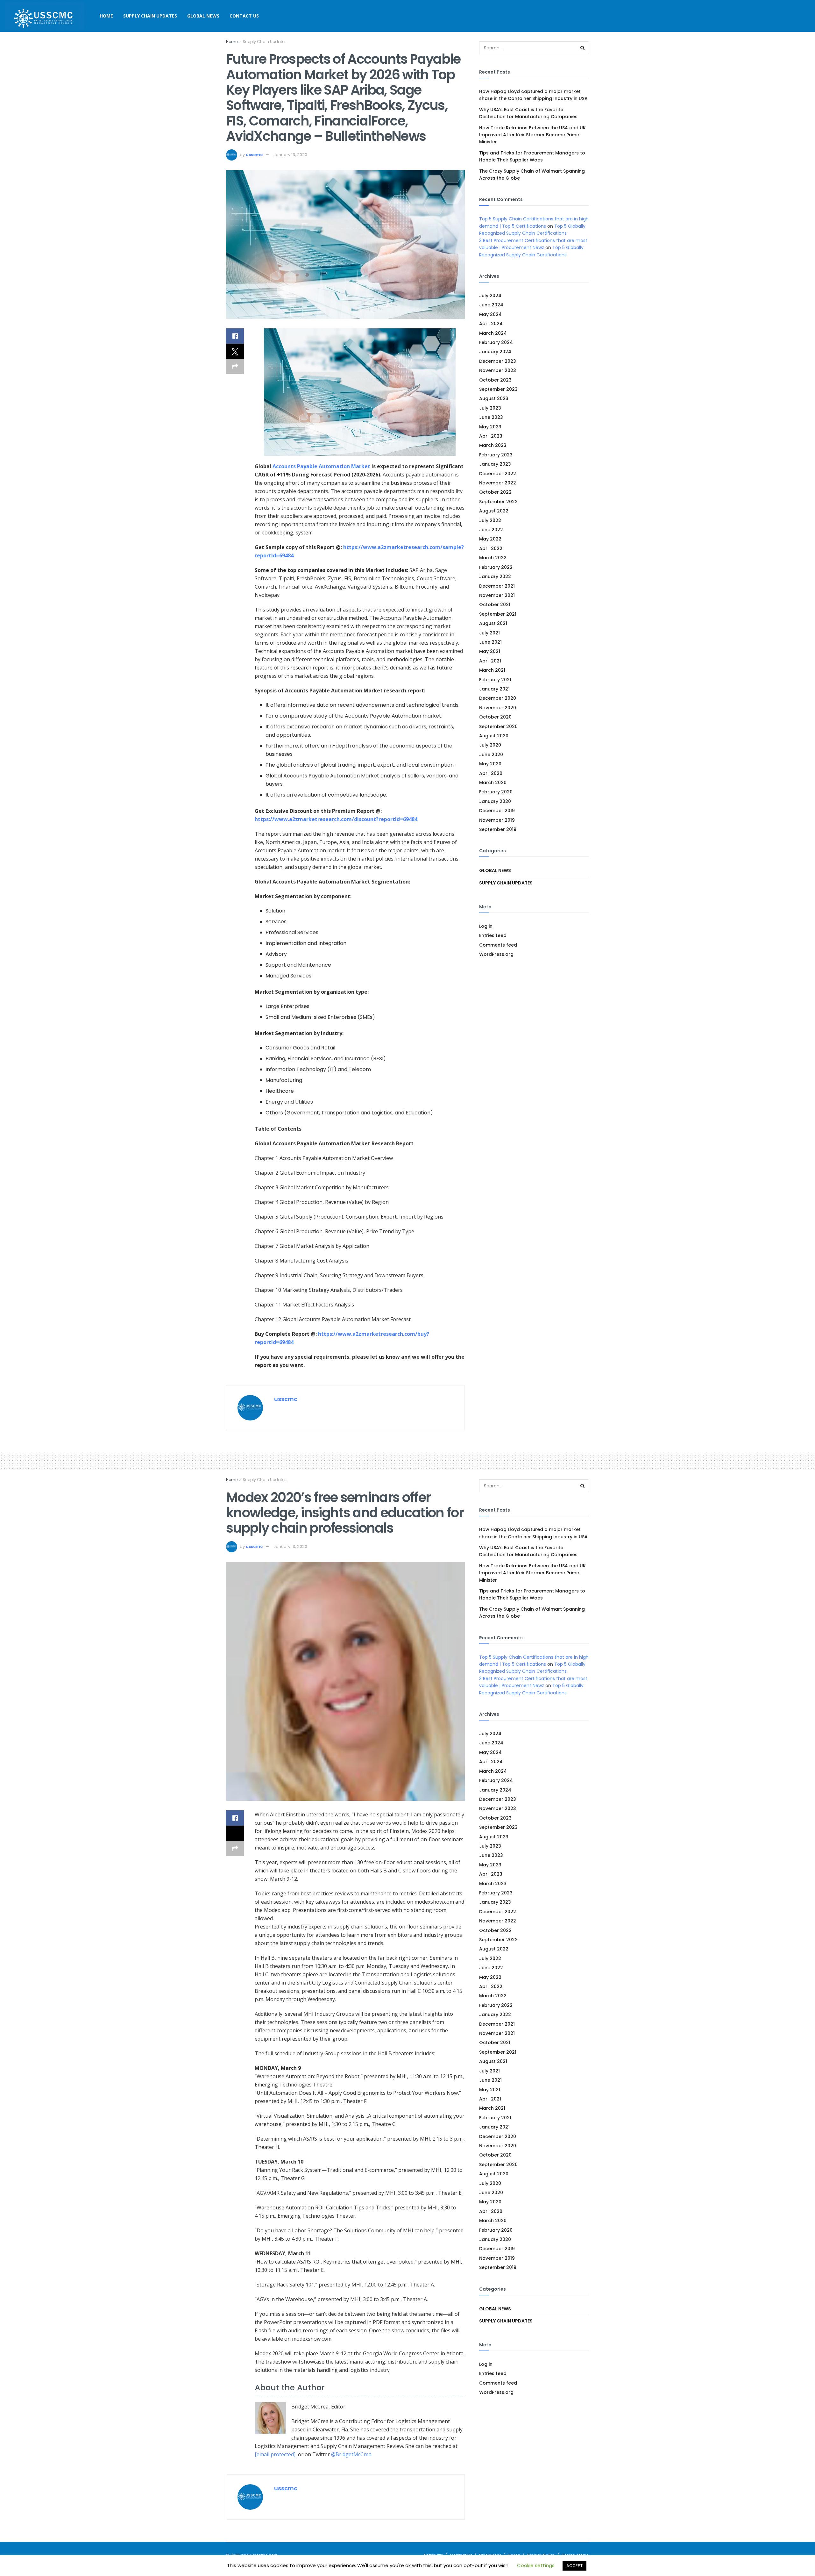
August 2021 (493, 623)
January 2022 (495, 576)
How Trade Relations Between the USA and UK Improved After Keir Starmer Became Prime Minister (532, 135)
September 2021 (498, 614)
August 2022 (494, 511)
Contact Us (244, 16)
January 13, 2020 (290, 155)
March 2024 (493, 333)
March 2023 (493, 445)
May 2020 (490, 764)
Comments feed (498, 945)
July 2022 (490, 520)
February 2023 (496, 455)
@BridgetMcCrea (351, 2454)
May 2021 (490, 651)
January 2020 (495, 801)
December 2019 (497, 811)
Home (106, 16)
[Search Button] (583, 48)
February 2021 (495, 680)
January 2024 (495, 352)
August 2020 (494, 736)
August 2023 (494, 398)
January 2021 (494, 689)
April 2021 (490, 661)
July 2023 (490, 408)
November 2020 (498, 708)
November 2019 (497, 820)
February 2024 (496, 342)
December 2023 (498, 361)
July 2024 (490, 296)
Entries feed (493, 935)
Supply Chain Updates (150, 16)
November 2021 (497, 595)
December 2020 (498, 698)
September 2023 (498, 389)
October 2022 (495, 492)
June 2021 (490, 642)
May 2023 (490, 427)
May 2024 (490, 314)
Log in (486, 926)
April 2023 (491, 436)
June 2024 (491, 305)
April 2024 (491, 324)
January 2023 (495, 464)
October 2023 (495, 380)
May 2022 (490, 539)
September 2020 (498, 726)
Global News (203, 16)
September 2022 (498, 502)
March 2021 (492, 670)
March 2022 (493, 558)
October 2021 (495, 605)
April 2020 (491, 773)
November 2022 (498, 483)
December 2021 (497, 586)
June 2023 (491, 417)
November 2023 (498, 370)
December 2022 (498, 474)
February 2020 (496, 792)
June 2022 (491, 530)
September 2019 (498, 829)
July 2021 (489, 633)
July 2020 (490, 745)
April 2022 (491, 548)
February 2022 (496, 567)
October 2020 (495, 717)
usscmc (254, 155)
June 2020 (491, 755)
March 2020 (493, 783)
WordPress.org (496, 954)
